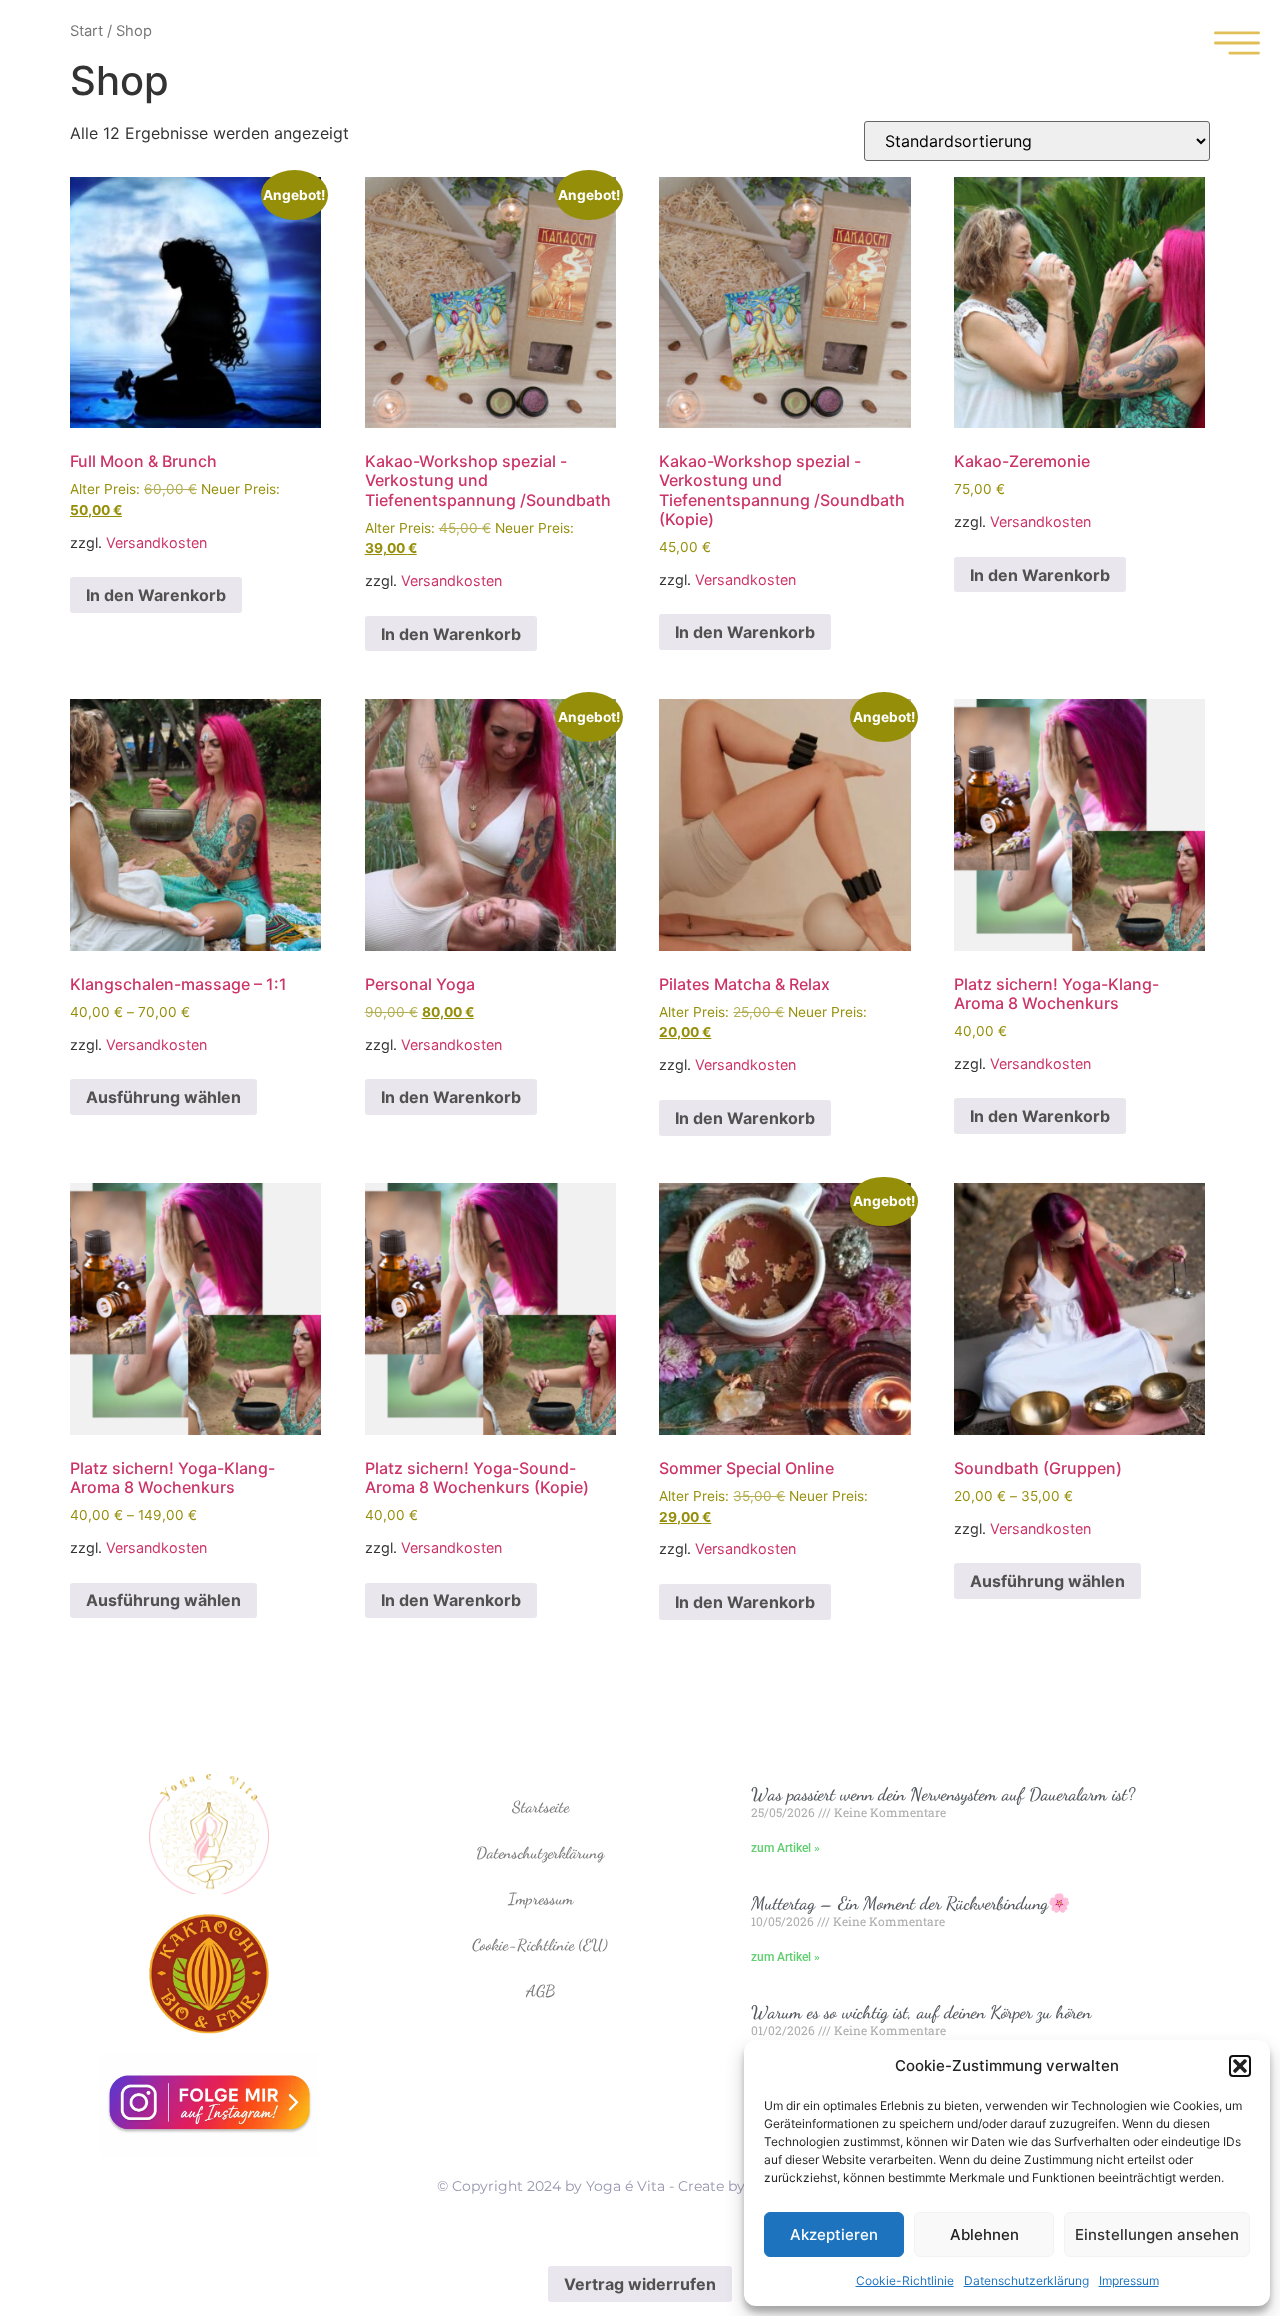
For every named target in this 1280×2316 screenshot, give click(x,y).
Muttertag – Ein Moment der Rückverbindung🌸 (910, 1903)
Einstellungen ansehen (1157, 2234)
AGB (540, 1990)
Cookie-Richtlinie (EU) (540, 1944)
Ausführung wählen (163, 1097)
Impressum (1129, 2280)
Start (86, 31)
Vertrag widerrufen (640, 2284)
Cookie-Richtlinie (905, 2280)
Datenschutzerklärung (1026, 2280)
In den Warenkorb (156, 595)
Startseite (540, 1806)
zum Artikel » (785, 1848)
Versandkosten (156, 542)
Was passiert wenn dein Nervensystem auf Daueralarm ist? (943, 1794)
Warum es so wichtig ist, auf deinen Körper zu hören (921, 2012)
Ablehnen (984, 2234)
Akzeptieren (834, 2234)
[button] (1240, 2066)
